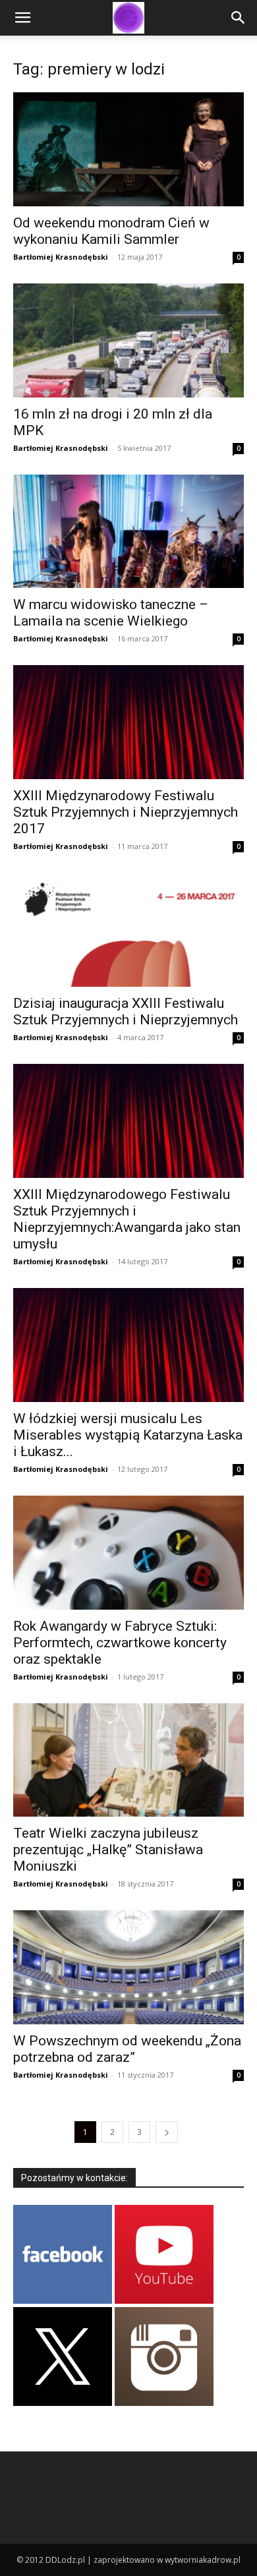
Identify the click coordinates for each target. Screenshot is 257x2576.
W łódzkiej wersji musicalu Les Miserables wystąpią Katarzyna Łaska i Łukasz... (128, 1435)
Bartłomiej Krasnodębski (61, 257)
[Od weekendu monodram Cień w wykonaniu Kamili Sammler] (128, 149)
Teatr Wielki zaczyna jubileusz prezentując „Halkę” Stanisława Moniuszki (108, 1850)
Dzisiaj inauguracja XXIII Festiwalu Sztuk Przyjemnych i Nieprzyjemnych (126, 1011)
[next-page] (167, 2132)
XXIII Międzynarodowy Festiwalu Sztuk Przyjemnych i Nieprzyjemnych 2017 (126, 812)
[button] (22, 18)
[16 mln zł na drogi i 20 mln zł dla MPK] (128, 340)
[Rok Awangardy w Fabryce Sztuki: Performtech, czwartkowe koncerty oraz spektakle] (128, 1553)
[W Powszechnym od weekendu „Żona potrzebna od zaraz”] (128, 1967)
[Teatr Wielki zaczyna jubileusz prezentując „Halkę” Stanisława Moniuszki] (128, 1760)
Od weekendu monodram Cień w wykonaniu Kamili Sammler (111, 231)
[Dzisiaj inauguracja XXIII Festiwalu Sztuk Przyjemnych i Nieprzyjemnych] (128, 930)
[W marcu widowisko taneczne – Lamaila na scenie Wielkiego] (128, 532)
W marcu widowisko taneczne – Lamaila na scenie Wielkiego (111, 613)
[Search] (239, 18)
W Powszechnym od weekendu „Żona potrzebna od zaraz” (127, 2049)
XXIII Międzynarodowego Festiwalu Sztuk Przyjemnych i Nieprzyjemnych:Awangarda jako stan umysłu (127, 1219)
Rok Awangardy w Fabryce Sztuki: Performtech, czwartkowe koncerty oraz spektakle (120, 1643)
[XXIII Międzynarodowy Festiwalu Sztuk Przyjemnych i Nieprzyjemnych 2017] (128, 722)
